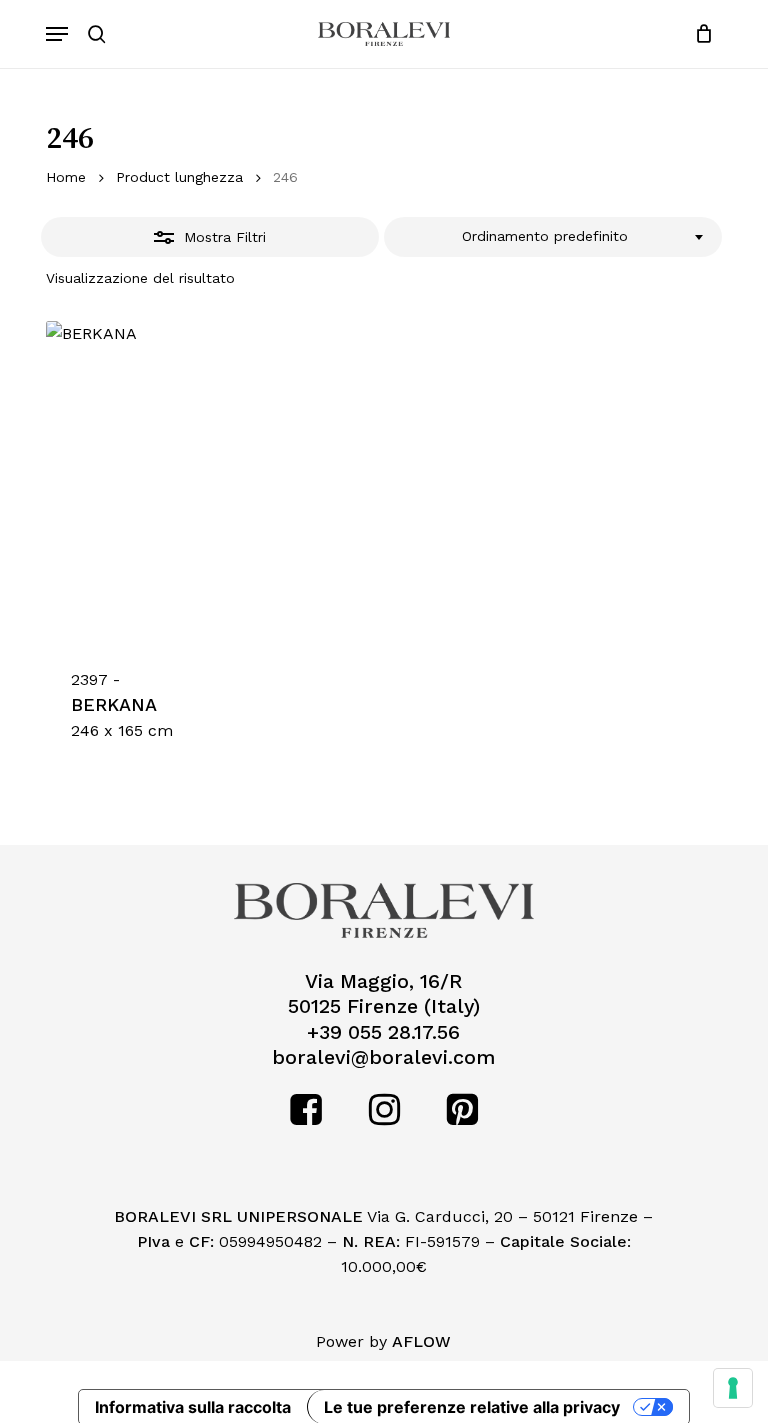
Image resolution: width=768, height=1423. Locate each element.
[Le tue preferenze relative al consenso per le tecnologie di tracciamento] (733, 1388)
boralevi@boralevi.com (383, 1057)
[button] (57, 34)
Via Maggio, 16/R (383, 981)
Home (66, 177)
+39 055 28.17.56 (383, 1032)
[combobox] (553, 237)
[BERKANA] (206, 481)
